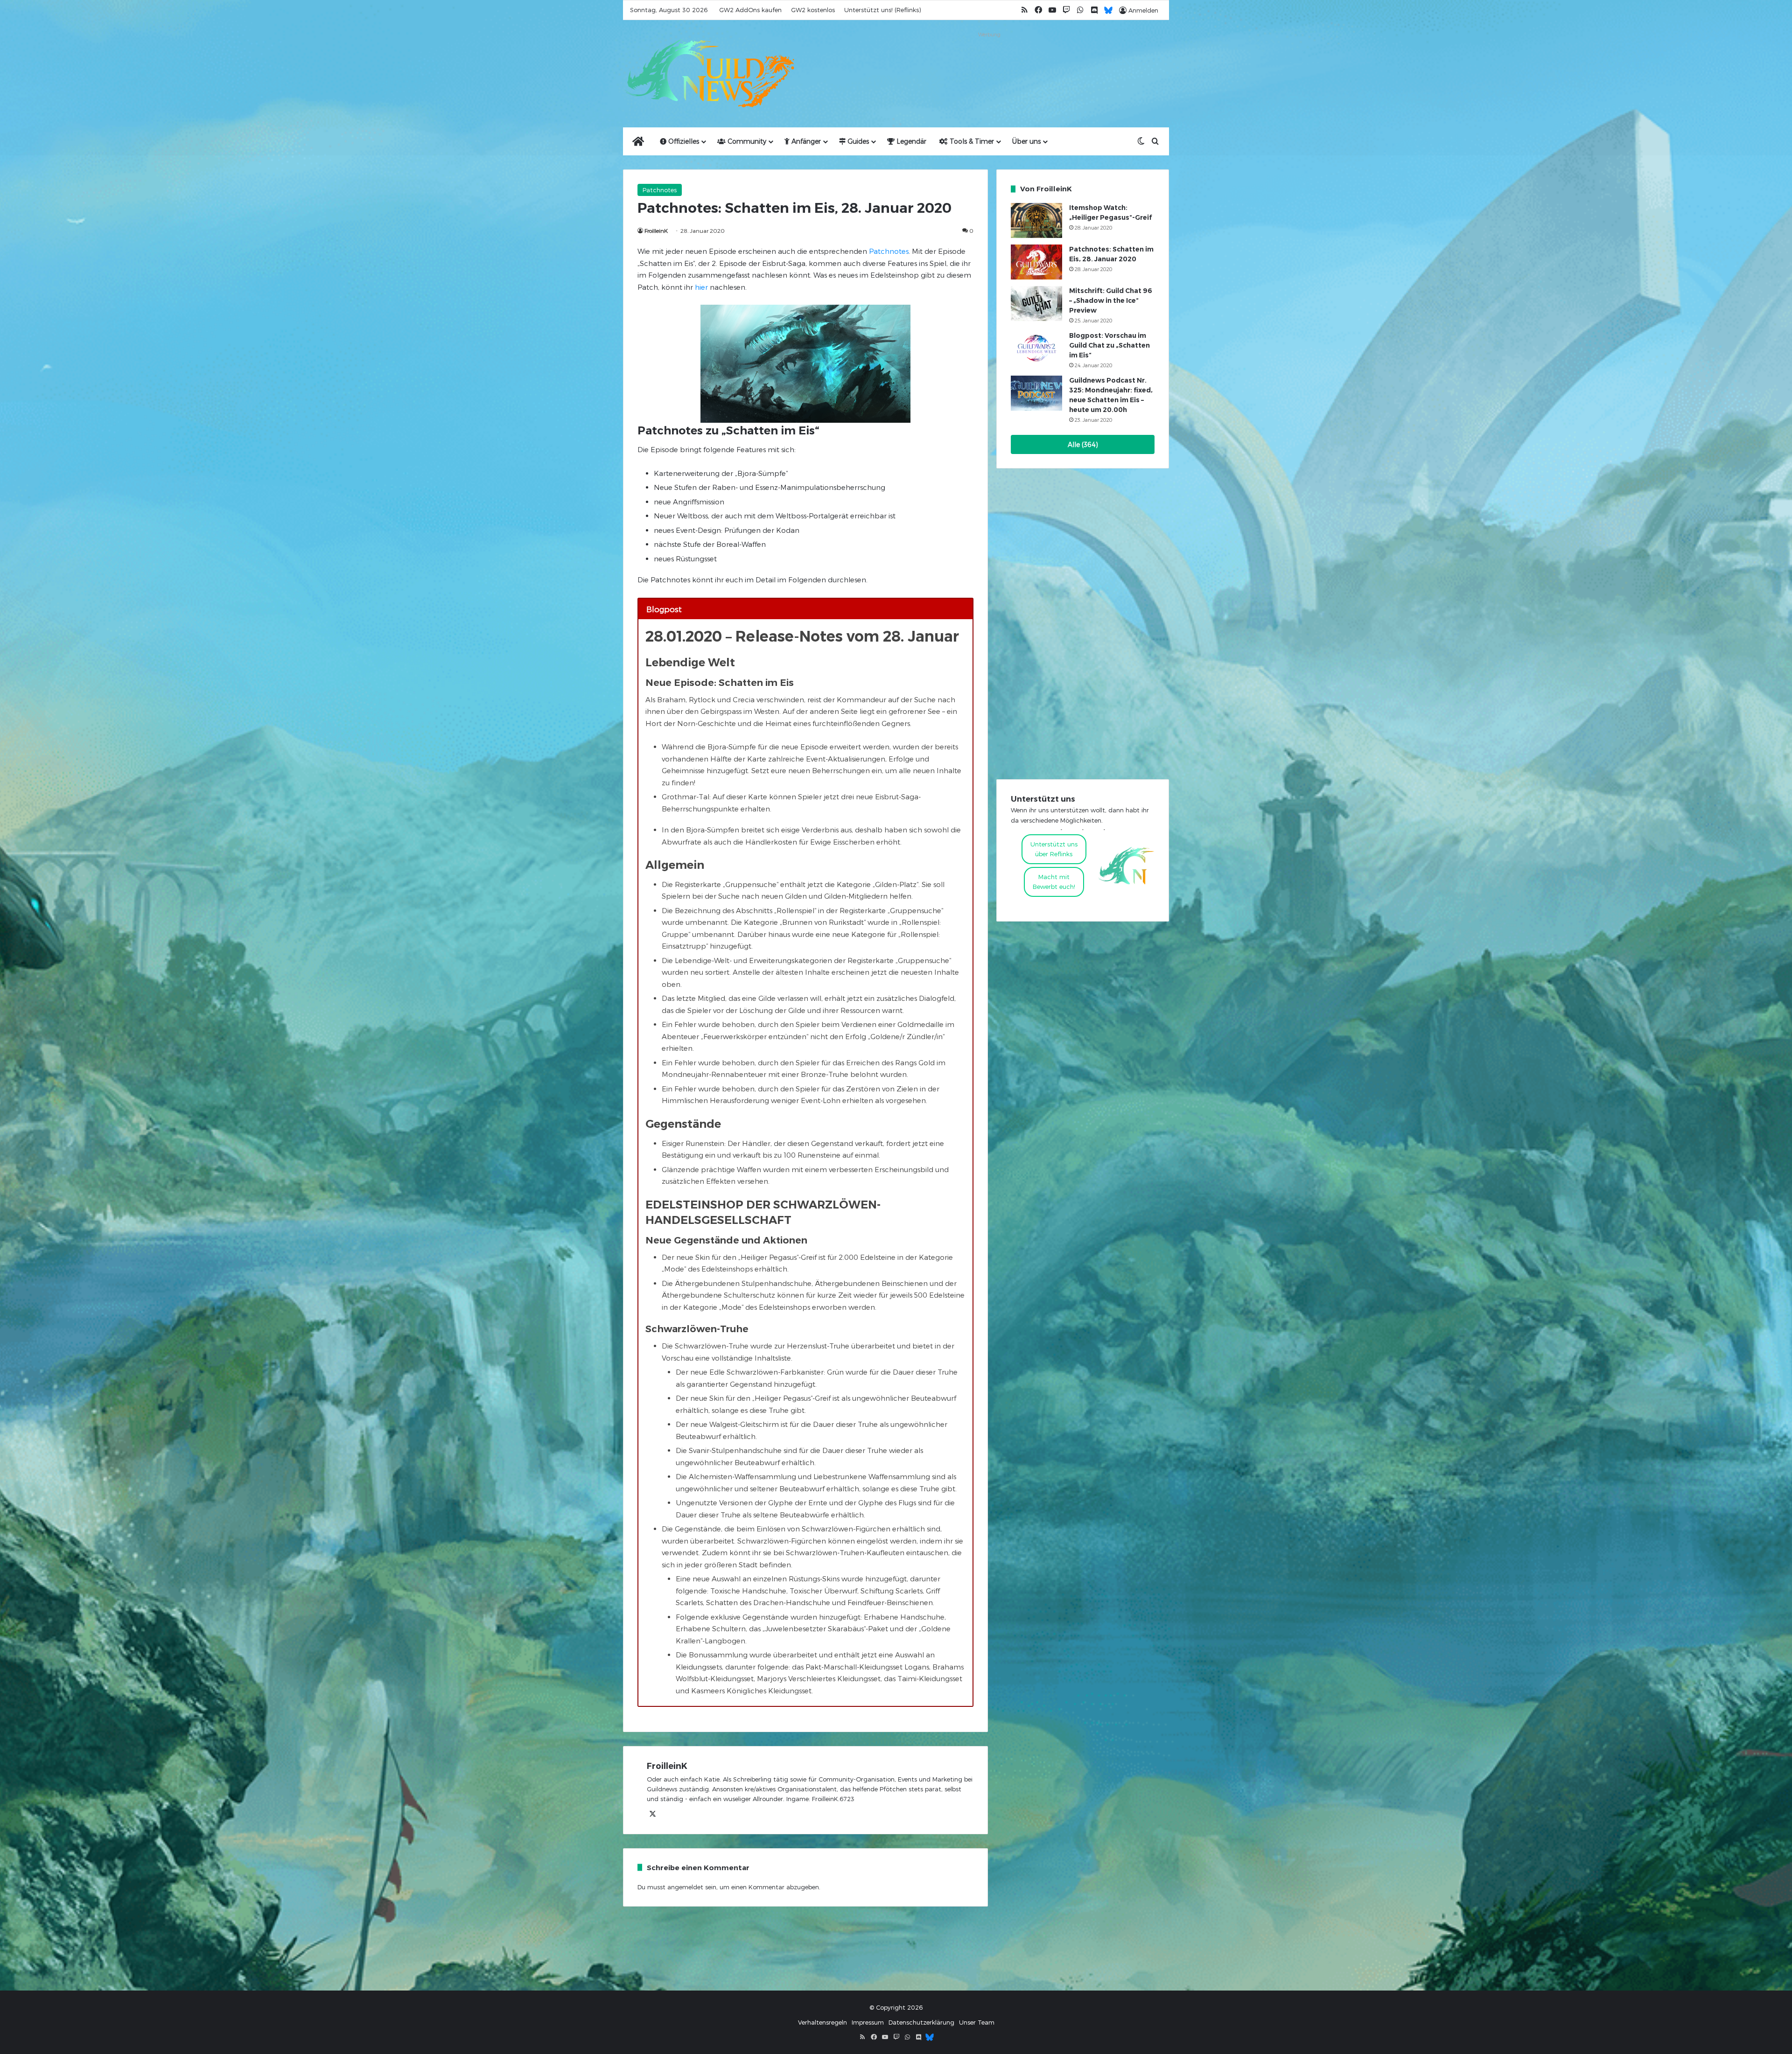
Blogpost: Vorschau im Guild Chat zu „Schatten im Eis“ (1109, 345)
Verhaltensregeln (822, 2022)
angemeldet (685, 1887)
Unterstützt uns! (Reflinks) (882, 10)
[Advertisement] (989, 62)
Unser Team (977, 2022)
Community (746, 141)
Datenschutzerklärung (921, 2022)
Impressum (868, 2022)
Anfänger (805, 141)
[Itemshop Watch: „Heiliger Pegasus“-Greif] (1036, 220)
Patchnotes (660, 190)
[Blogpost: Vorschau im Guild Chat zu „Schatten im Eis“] (1036, 348)
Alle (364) (1083, 444)
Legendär (910, 141)
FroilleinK (656, 231)
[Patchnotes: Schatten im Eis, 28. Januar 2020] (1036, 262)
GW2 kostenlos (813, 10)
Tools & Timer (971, 141)
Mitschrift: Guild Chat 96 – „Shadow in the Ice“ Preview (1111, 300)
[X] (652, 1814)
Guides (857, 141)
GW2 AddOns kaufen (750, 10)
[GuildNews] (709, 74)
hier (701, 287)
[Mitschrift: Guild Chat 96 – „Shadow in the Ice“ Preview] (1036, 304)
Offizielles (683, 141)
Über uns (1026, 141)
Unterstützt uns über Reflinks (1054, 849)
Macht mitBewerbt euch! (1054, 882)
